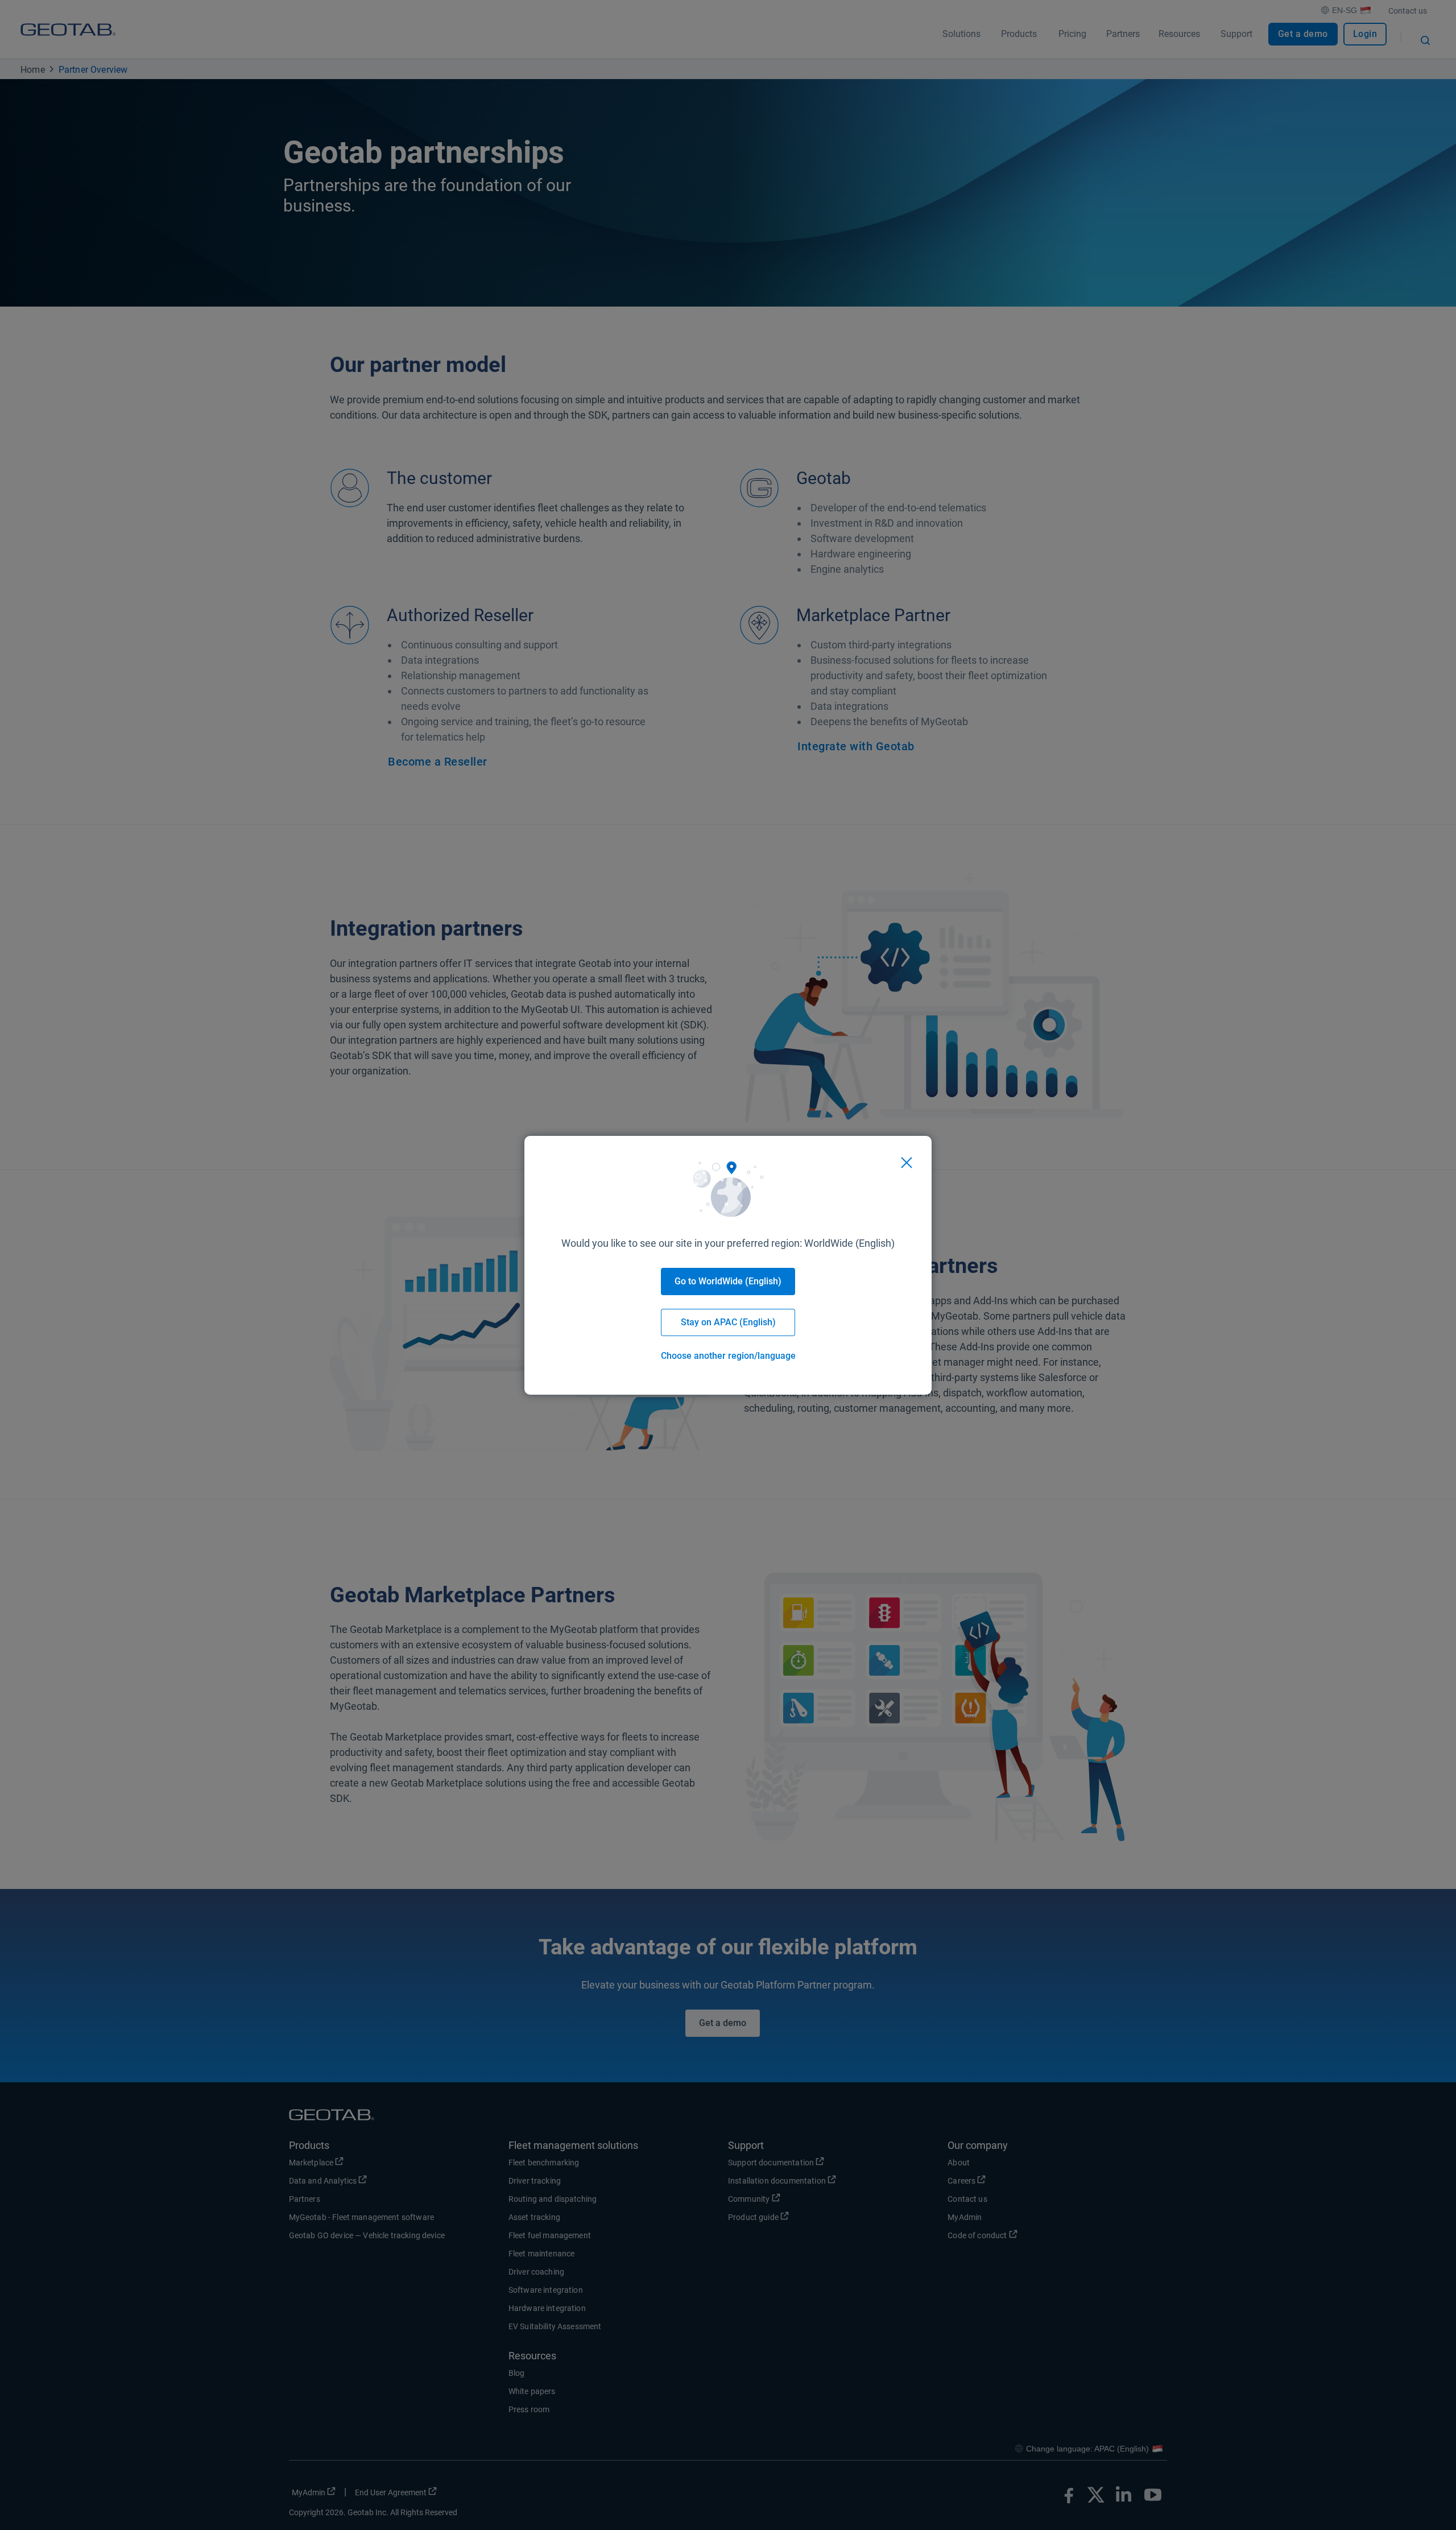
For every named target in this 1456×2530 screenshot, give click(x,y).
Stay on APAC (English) (728, 1322)
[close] (907, 1163)
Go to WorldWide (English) (728, 1281)
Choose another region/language (728, 1356)
